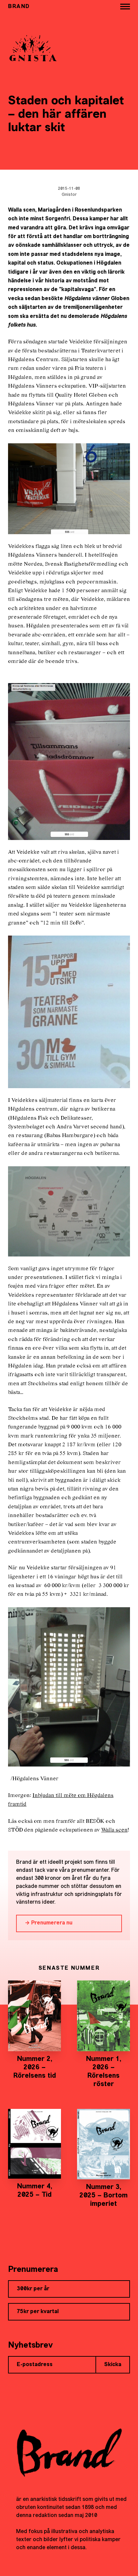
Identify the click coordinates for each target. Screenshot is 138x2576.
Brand (19, 7)
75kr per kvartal (38, 2312)
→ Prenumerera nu (49, 1923)
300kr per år (33, 2289)
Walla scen (114, 1830)
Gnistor (69, 195)
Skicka (113, 2365)
